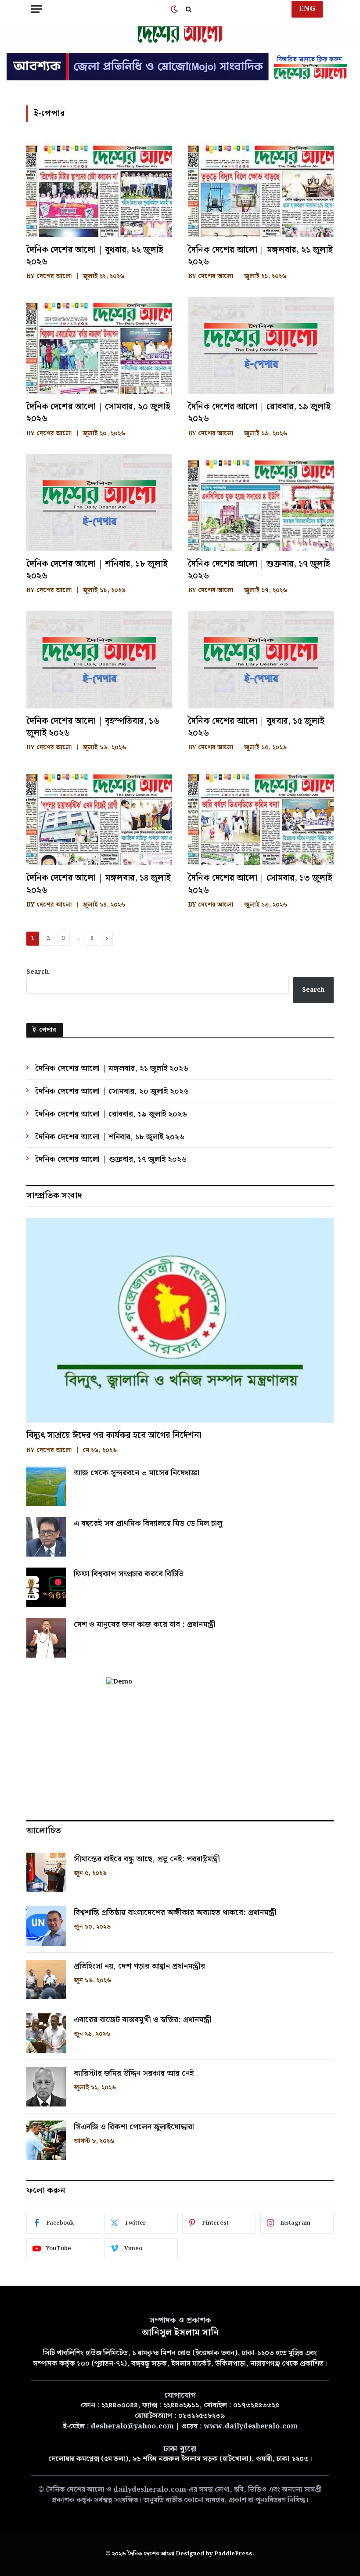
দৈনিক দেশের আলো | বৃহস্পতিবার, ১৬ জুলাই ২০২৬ (93, 727)
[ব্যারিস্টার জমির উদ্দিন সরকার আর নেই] (46, 2087)
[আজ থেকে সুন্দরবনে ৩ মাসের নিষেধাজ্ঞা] (46, 1486)
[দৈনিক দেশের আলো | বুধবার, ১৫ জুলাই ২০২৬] (261, 659)
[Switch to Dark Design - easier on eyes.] (174, 9)
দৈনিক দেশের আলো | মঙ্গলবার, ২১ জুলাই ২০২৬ (260, 256)
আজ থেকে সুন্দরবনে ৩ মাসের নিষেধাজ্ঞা (137, 1473)
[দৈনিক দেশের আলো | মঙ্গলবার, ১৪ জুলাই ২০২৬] (99, 817)
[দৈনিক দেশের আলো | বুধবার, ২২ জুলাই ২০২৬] (99, 188)
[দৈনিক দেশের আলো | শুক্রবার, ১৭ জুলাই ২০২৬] (261, 503)
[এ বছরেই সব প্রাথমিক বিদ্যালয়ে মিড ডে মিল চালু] (46, 1537)
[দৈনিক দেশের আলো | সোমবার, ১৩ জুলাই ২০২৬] (261, 817)
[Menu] (36, 9)
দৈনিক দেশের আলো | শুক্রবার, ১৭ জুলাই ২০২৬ (259, 570)
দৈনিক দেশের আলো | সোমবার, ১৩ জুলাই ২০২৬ (260, 884)
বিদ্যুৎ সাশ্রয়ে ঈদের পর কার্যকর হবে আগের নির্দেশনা (114, 1436)
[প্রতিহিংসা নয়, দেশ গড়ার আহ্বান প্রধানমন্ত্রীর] (46, 1980)
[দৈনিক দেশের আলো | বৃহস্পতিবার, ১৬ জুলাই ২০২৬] (99, 659)
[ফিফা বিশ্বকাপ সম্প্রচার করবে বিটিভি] (46, 1587)
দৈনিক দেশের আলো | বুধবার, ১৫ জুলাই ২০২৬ (256, 727)
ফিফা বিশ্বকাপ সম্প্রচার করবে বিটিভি (129, 1574)
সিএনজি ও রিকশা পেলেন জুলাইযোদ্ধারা (134, 2127)
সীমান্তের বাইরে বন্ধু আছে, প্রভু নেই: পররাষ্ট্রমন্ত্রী (147, 1859)
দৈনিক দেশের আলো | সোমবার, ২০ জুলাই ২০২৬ (98, 413)
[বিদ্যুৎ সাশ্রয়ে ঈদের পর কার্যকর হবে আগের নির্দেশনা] (180, 1321)
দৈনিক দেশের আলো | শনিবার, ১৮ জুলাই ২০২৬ (97, 570)
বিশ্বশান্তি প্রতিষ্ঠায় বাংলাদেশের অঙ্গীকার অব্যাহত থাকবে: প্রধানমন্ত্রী (175, 1913)
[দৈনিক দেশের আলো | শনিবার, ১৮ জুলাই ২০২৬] (99, 503)
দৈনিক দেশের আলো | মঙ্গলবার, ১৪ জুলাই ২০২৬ (99, 884)
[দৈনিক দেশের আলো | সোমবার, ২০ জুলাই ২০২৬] (99, 345)
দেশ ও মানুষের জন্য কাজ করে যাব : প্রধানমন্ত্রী (145, 1625)
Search (38, 972)
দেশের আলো (54, 276)
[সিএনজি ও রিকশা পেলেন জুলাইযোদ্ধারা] (46, 2140)
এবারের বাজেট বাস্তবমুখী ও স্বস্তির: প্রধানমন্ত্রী (143, 2020)
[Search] (188, 9)
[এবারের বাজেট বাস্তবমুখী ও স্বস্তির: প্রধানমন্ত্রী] (46, 2033)
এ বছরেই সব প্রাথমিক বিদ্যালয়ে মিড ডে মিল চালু (148, 1524)
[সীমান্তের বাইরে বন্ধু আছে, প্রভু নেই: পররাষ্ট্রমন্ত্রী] (46, 1872)
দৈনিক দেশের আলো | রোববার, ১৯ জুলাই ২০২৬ (259, 413)
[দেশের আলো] (180, 35)
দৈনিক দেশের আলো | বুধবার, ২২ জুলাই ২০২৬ (95, 256)
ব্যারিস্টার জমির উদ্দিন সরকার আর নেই (134, 2074)
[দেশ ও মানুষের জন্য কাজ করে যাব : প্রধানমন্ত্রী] (46, 1638)
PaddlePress (233, 2554)
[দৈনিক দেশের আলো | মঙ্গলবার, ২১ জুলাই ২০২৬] (261, 188)
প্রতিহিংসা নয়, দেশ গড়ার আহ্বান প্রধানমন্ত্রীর (139, 1966)
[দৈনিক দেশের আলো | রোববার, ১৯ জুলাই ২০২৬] (261, 345)
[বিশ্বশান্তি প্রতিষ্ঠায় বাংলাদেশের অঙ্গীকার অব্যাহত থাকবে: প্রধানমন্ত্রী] (46, 1926)
